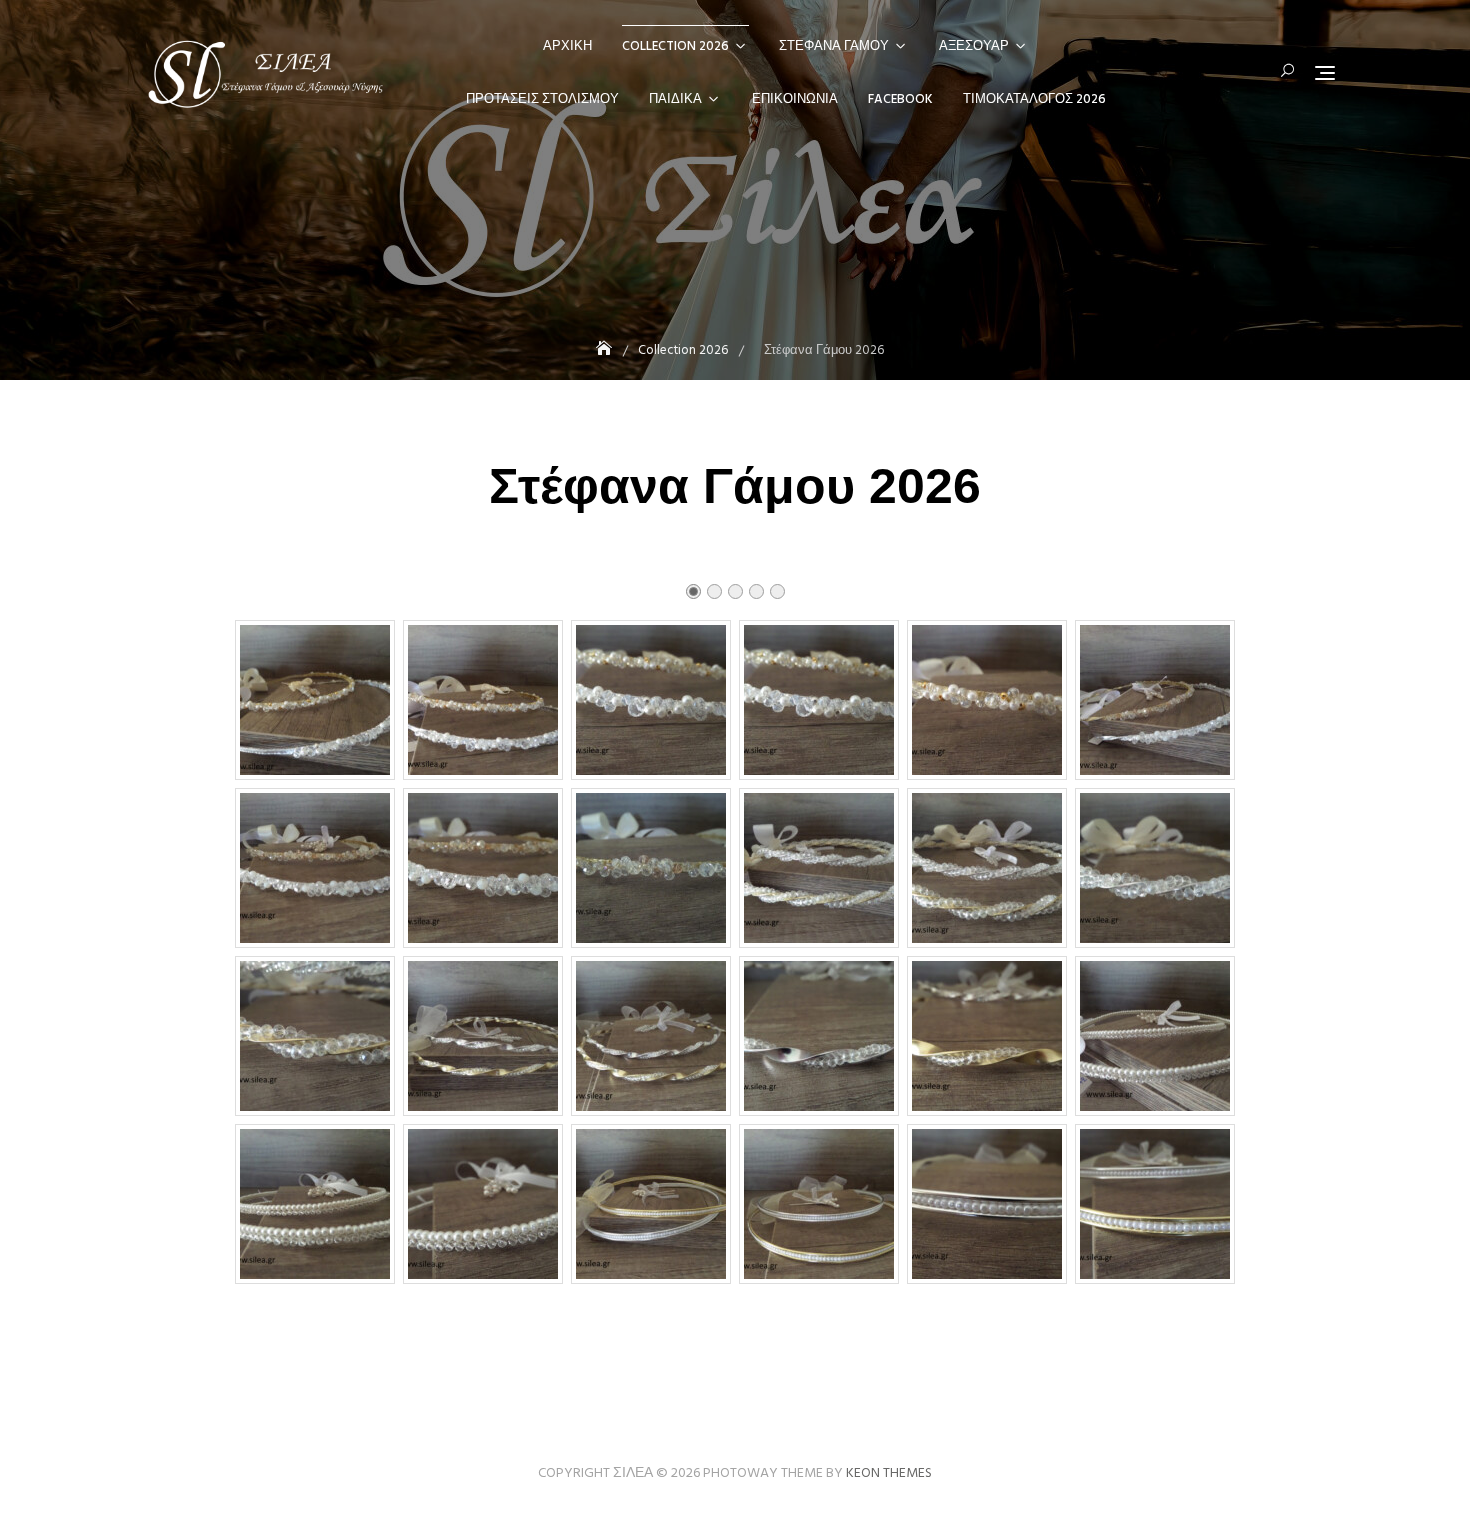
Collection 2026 (675, 46)
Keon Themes (889, 1473)
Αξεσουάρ (974, 46)
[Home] (606, 350)
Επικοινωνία (795, 99)
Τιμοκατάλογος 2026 (1034, 99)
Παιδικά (675, 99)
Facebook (900, 99)
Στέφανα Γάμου (834, 46)
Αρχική (567, 46)
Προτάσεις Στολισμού (542, 99)
